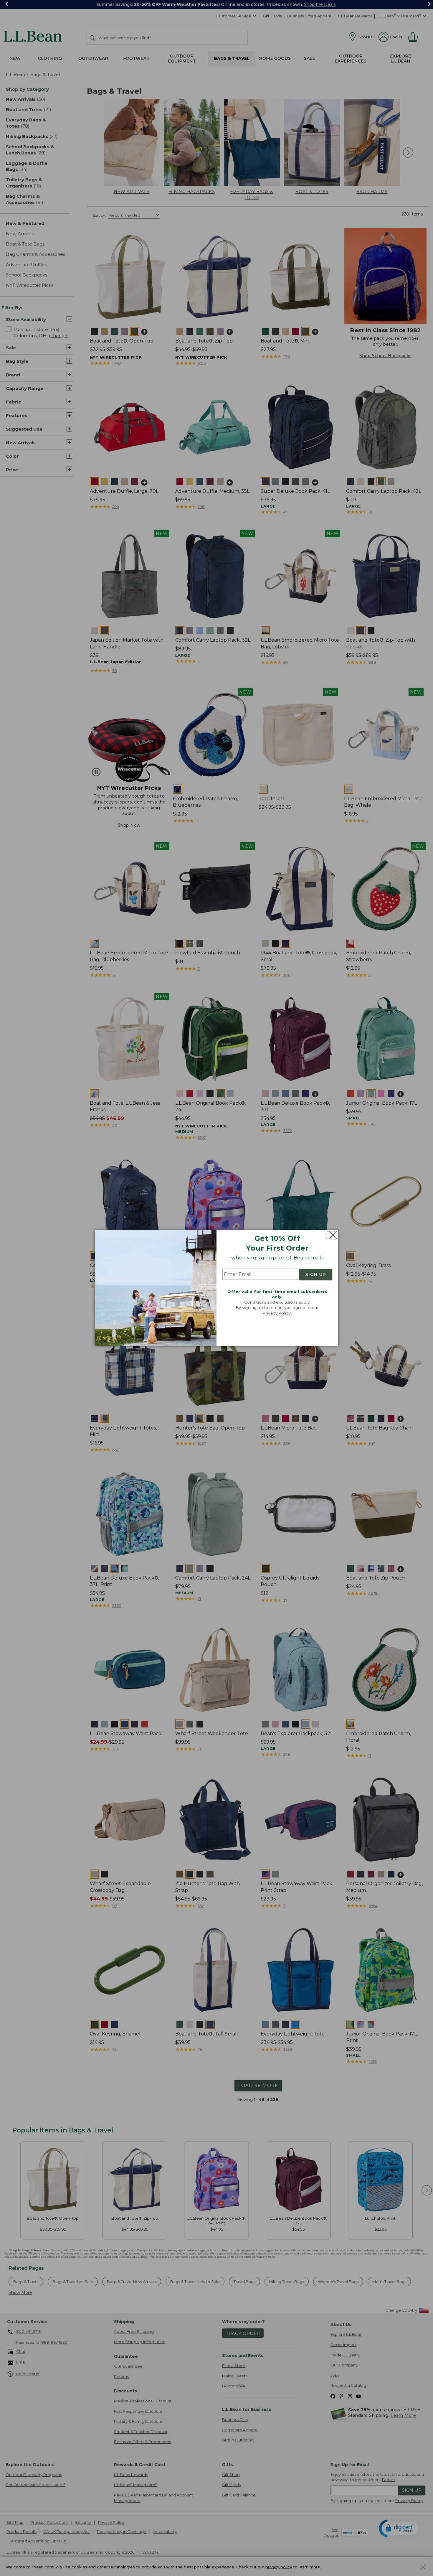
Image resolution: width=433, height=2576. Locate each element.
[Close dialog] (332, 1235)
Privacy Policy (277, 1313)
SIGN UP (316, 1274)
